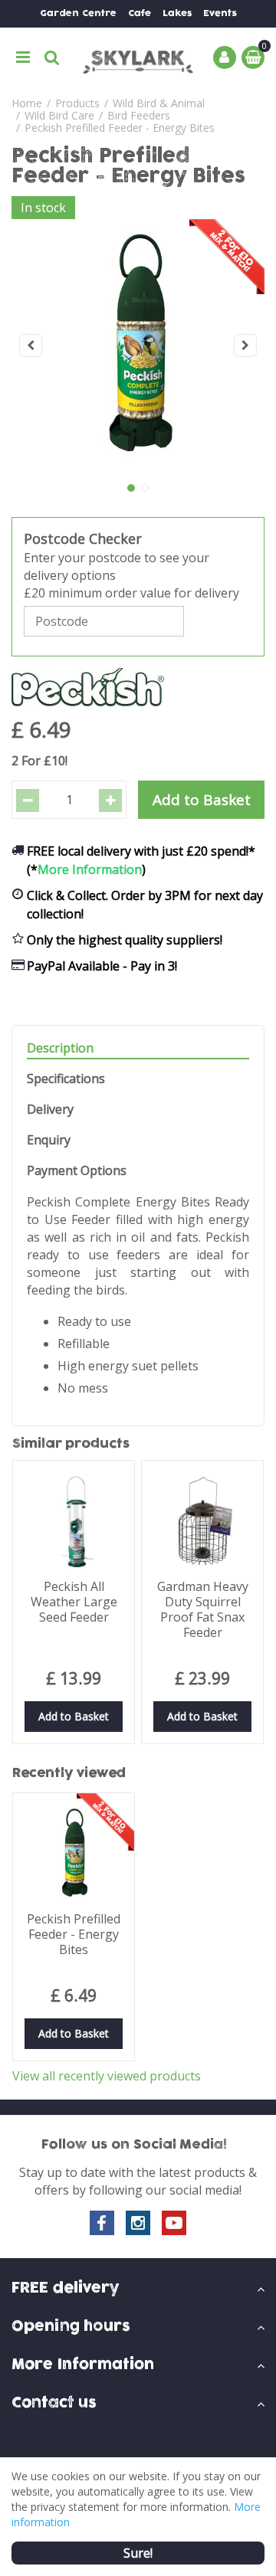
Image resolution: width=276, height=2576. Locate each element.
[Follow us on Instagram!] (138, 2223)
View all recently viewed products (107, 2076)
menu (23, 57)
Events (220, 13)
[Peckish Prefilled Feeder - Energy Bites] (138, 345)
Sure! (138, 2553)
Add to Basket (74, 1716)
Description (60, 1048)
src (52, 57)
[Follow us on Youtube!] (174, 2223)
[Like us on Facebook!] (102, 2223)
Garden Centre (78, 13)
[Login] (225, 57)
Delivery (50, 1110)
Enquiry (49, 1140)
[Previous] (31, 345)
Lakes (177, 13)
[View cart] (253, 57)
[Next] (245, 345)
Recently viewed (69, 1773)
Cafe (140, 13)
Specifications (66, 1079)
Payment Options (77, 1171)
